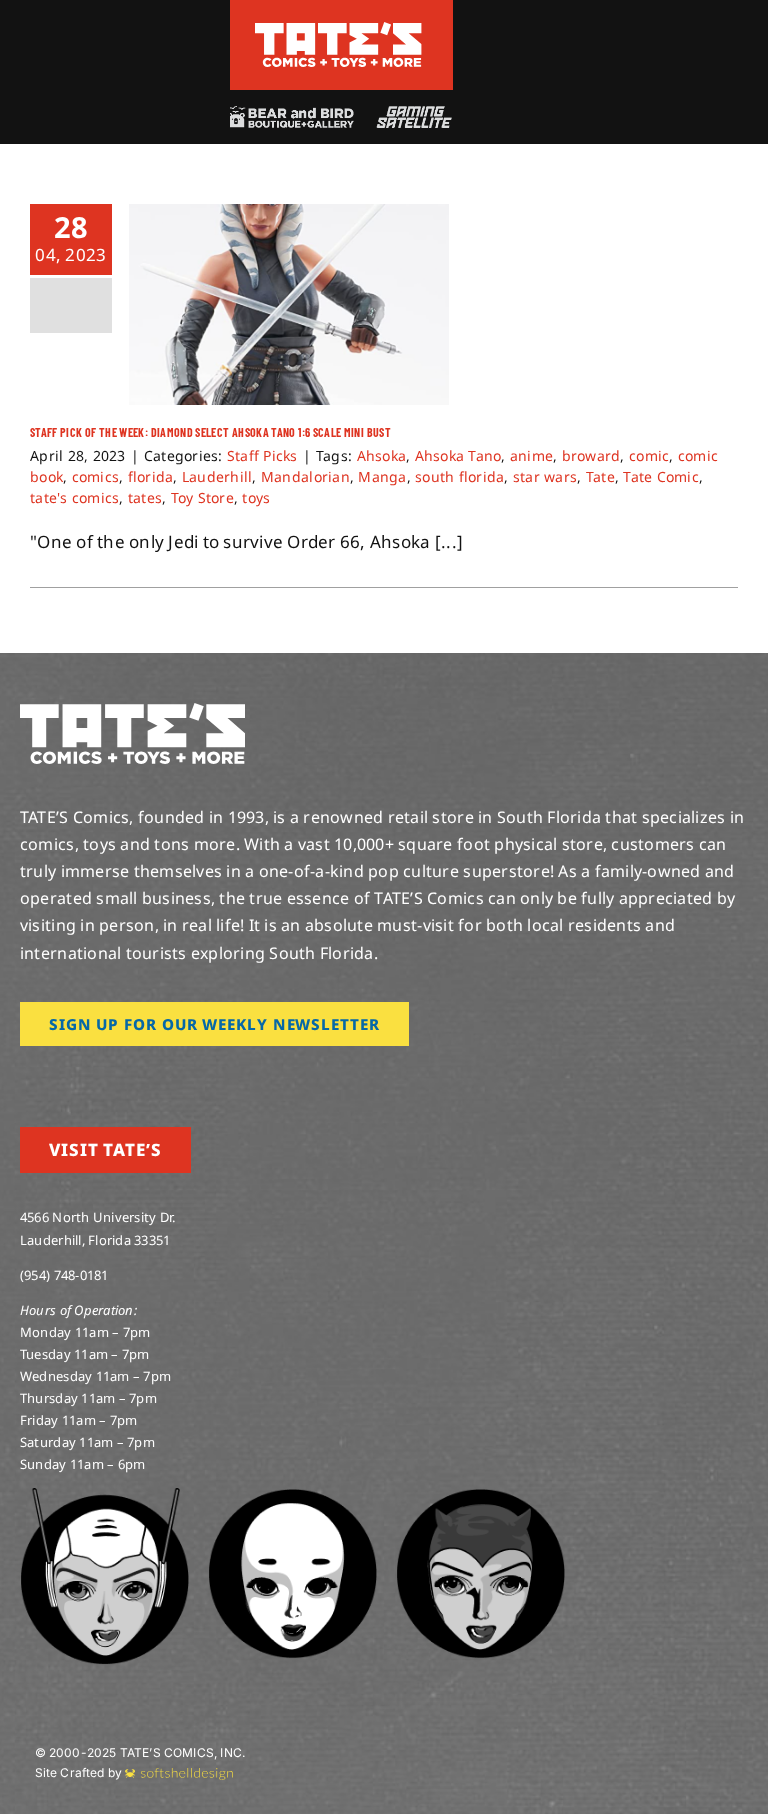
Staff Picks (262, 455)
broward (591, 455)
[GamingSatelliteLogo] (410, 114)
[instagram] (26, 1074)
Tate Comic (661, 476)
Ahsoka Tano (458, 455)
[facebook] (58, 1074)
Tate (600, 476)
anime (531, 455)
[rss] (155, 1074)
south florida (459, 476)
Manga (382, 476)
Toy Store (202, 497)
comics (96, 476)
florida (151, 476)
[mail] (187, 1074)
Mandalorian (305, 476)
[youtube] (91, 1074)
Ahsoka (382, 455)
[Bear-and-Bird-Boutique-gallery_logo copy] (291, 114)
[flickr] (123, 1074)
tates (145, 497)
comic (649, 455)
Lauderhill (217, 476)
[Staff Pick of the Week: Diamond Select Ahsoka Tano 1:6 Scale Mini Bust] (289, 305)
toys (256, 497)
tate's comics (74, 497)
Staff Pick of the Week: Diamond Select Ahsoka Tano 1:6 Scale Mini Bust (210, 432)
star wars (545, 476)
